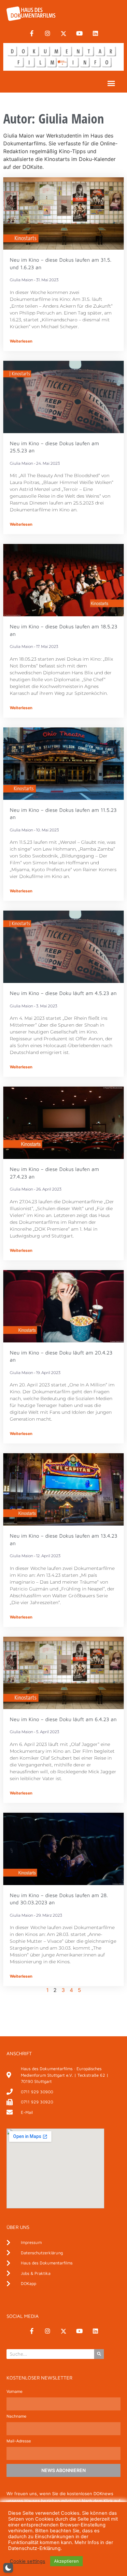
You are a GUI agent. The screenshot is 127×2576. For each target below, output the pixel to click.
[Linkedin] (95, 34)
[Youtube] (79, 34)
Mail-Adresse (19, 2441)
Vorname (14, 2392)
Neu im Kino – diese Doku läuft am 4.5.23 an (63, 993)
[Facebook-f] (32, 34)
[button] (111, 83)
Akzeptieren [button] (66, 2561)
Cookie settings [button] (28, 2561)
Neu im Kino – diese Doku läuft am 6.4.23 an (63, 1719)
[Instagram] (48, 34)
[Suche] (99, 2354)
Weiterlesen (21, 341)
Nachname (16, 2416)
